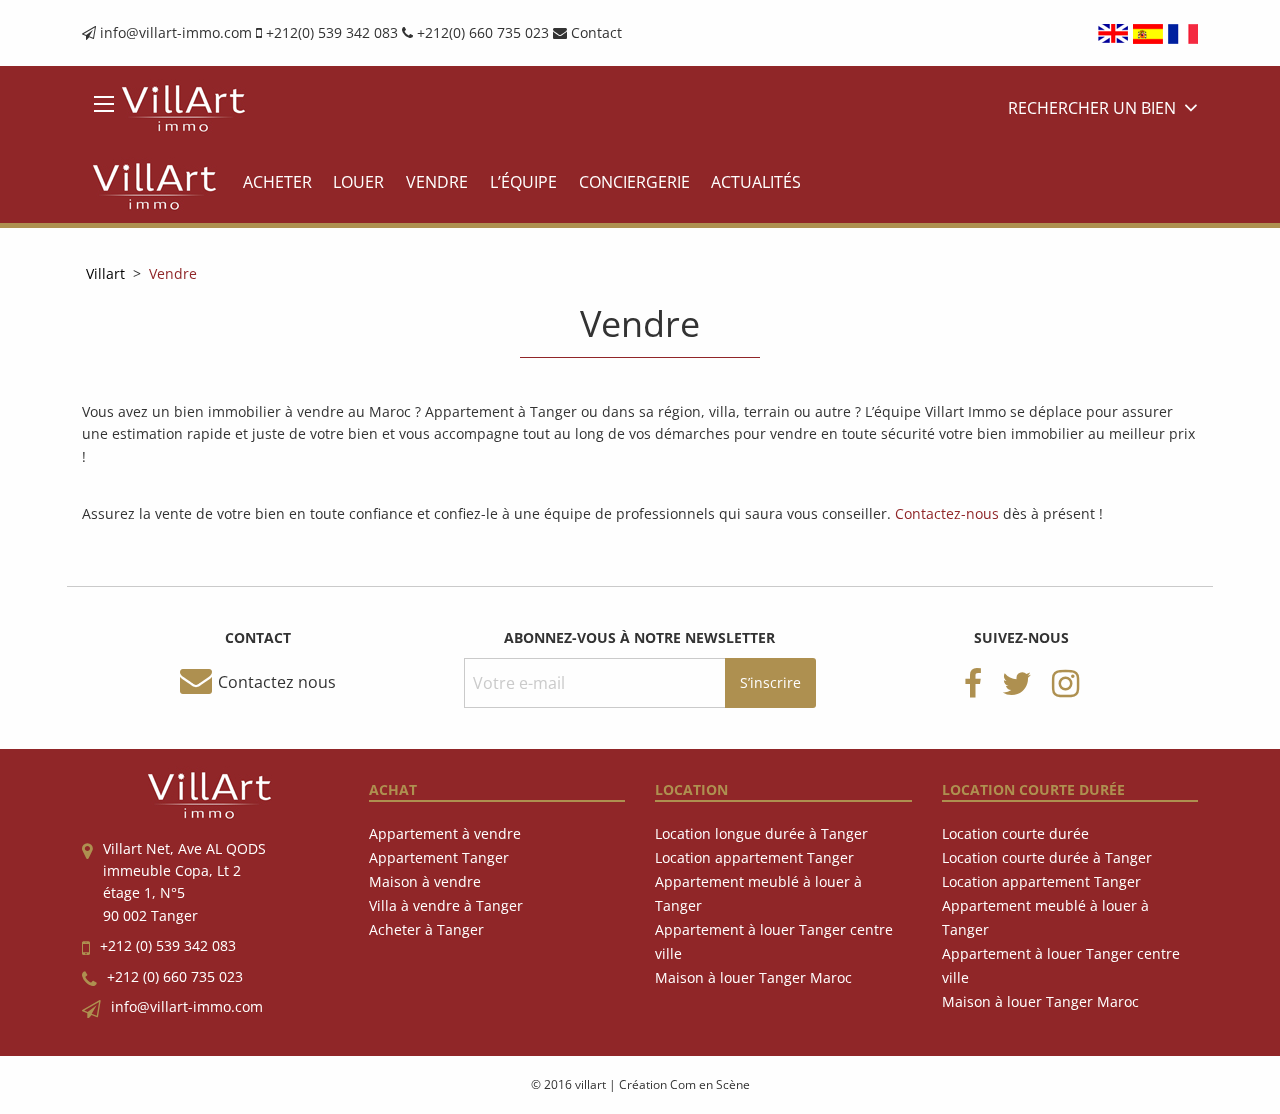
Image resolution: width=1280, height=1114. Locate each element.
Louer (358, 182)
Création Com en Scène (684, 1084)
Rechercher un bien (1092, 109)
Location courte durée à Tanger (1047, 857)
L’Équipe (523, 182)
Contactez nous (277, 682)
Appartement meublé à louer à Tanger (758, 893)
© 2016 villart (568, 1084)
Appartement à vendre (445, 833)
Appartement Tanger (439, 857)
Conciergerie (634, 182)
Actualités (756, 182)
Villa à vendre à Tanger (446, 905)
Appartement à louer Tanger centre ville (774, 941)
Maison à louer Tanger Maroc (753, 977)
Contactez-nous (947, 513)
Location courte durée (1015, 833)
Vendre (437, 182)
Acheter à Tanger (426, 929)
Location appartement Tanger (754, 857)
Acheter (277, 182)
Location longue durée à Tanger (761, 833)
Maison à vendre (425, 881)
